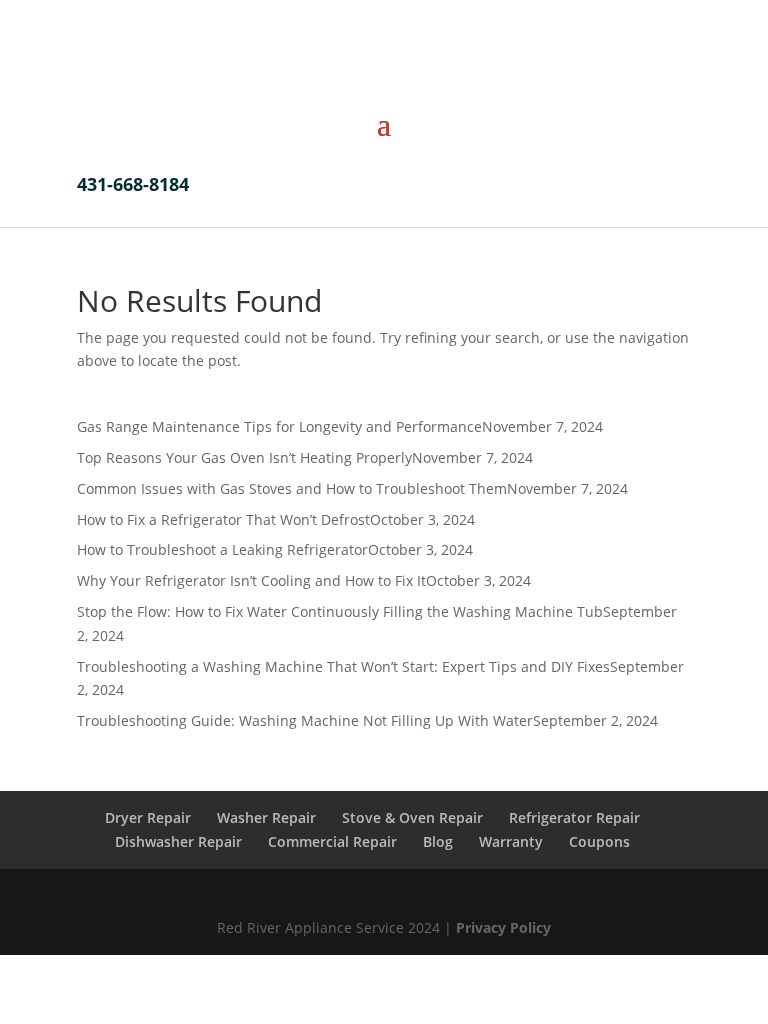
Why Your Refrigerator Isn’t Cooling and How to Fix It (251, 580)
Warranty (511, 841)
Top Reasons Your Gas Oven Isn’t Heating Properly (244, 457)
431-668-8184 (133, 184)
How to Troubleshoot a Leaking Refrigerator (222, 549)
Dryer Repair (148, 817)
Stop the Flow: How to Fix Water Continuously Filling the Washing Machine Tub (340, 611)
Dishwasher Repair (178, 841)
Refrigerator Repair (574, 817)
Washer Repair (266, 817)
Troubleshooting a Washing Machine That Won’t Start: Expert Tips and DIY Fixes (343, 666)
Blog (438, 841)
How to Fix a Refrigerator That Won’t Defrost (223, 519)
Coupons (599, 841)
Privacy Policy (501, 927)
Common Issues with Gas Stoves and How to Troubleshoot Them (292, 488)
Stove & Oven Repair (412, 817)
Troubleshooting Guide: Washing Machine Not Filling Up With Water (305, 720)
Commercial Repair (332, 841)
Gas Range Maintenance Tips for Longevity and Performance (279, 426)
